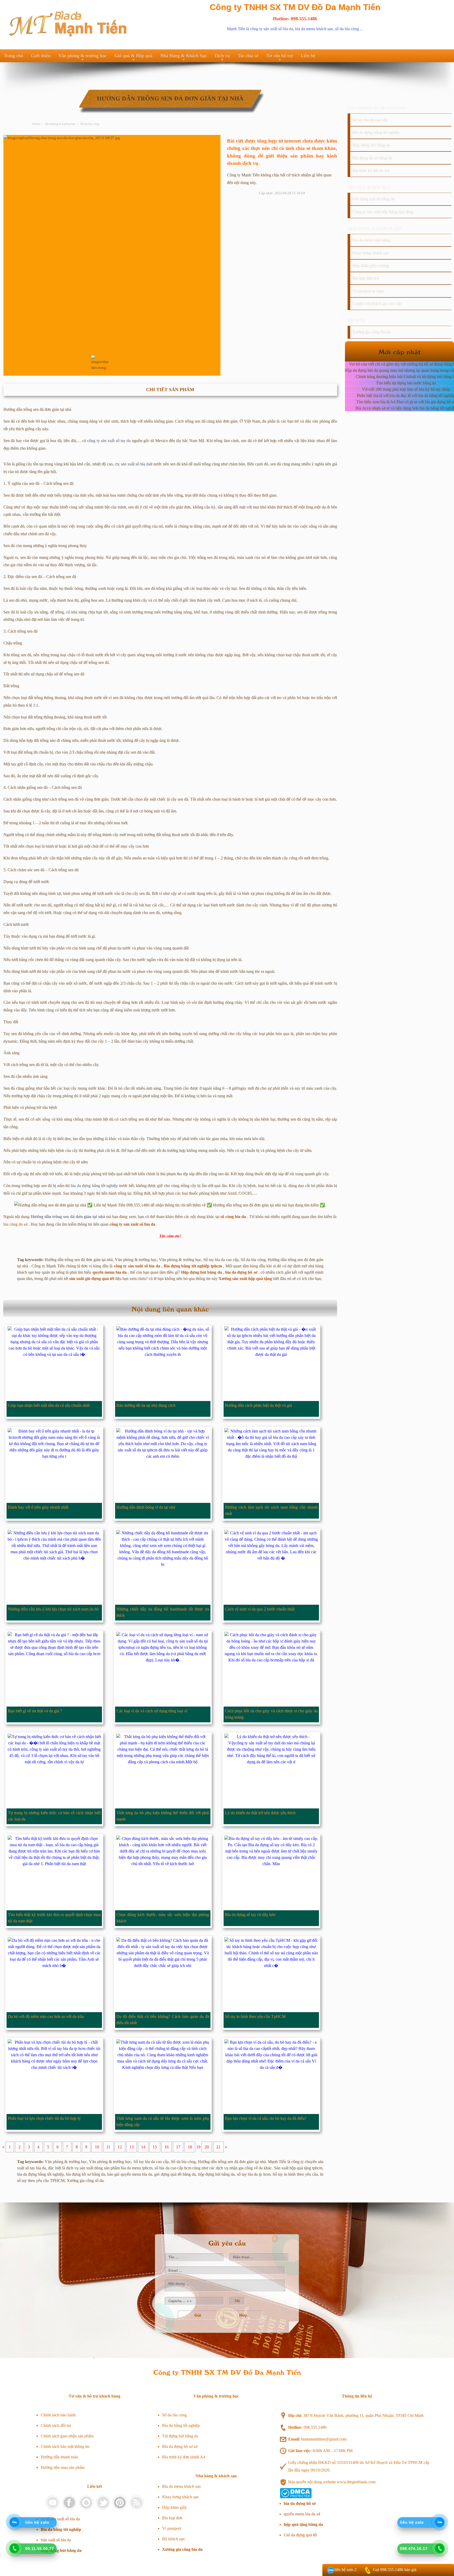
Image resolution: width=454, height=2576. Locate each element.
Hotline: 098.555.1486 (295, 19)
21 (218, 2147)
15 (155, 2147)
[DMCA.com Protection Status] (296, 2497)
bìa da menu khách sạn (314, 29)
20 (207, 2147)
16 (167, 2147)
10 (97, 2147)
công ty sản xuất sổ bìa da (272, 29)
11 (108, 2147)
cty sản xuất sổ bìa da (133, 464)
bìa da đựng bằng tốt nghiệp (94, 1186)
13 (132, 2147)
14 (143, 2147)
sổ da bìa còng (347, 29)
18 (190, 2147)
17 (178, 2147)
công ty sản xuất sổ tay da (109, 441)
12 (120, 2147)
